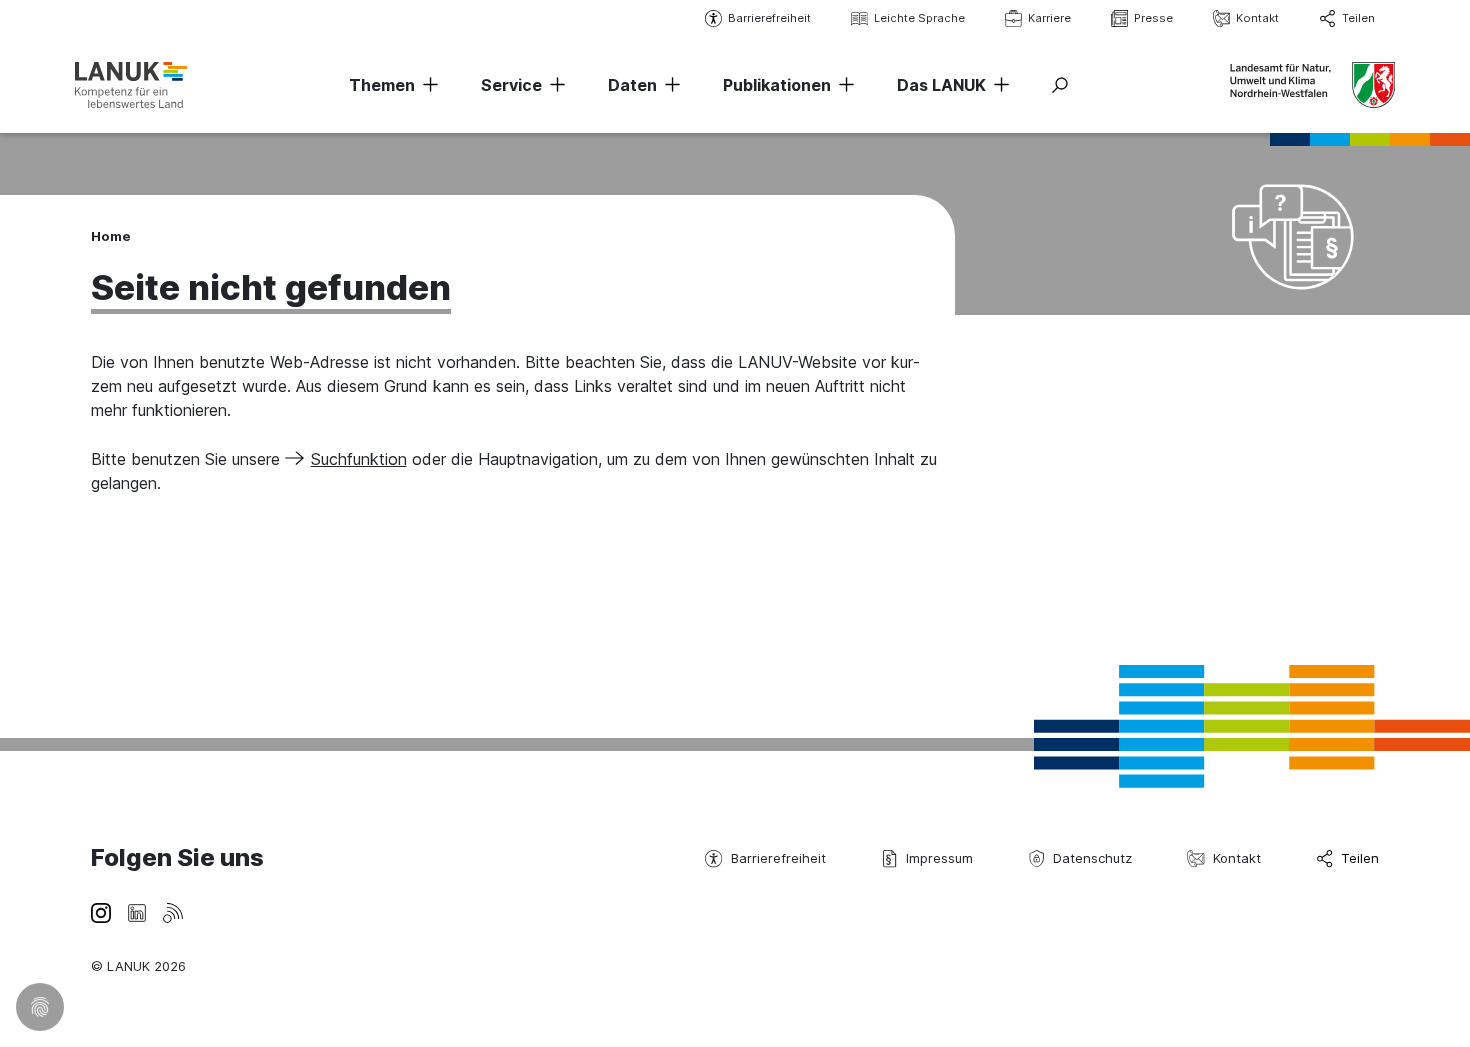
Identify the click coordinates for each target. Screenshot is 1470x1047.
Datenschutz (1092, 858)
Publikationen (777, 85)
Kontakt (1257, 18)
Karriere (1049, 18)
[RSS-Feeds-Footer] (173, 911)
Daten (632, 85)
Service (511, 85)
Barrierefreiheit (769, 18)
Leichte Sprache (919, 18)
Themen (382, 85)
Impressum (939, 858)
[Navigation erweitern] (427, 85)
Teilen (1358, 18)
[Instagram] (101, 911)
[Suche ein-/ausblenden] (1060, 85)
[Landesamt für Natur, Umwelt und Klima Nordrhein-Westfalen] (131, 84)
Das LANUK (941, 85)
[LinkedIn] (137, 911)
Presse (1153, 18)
